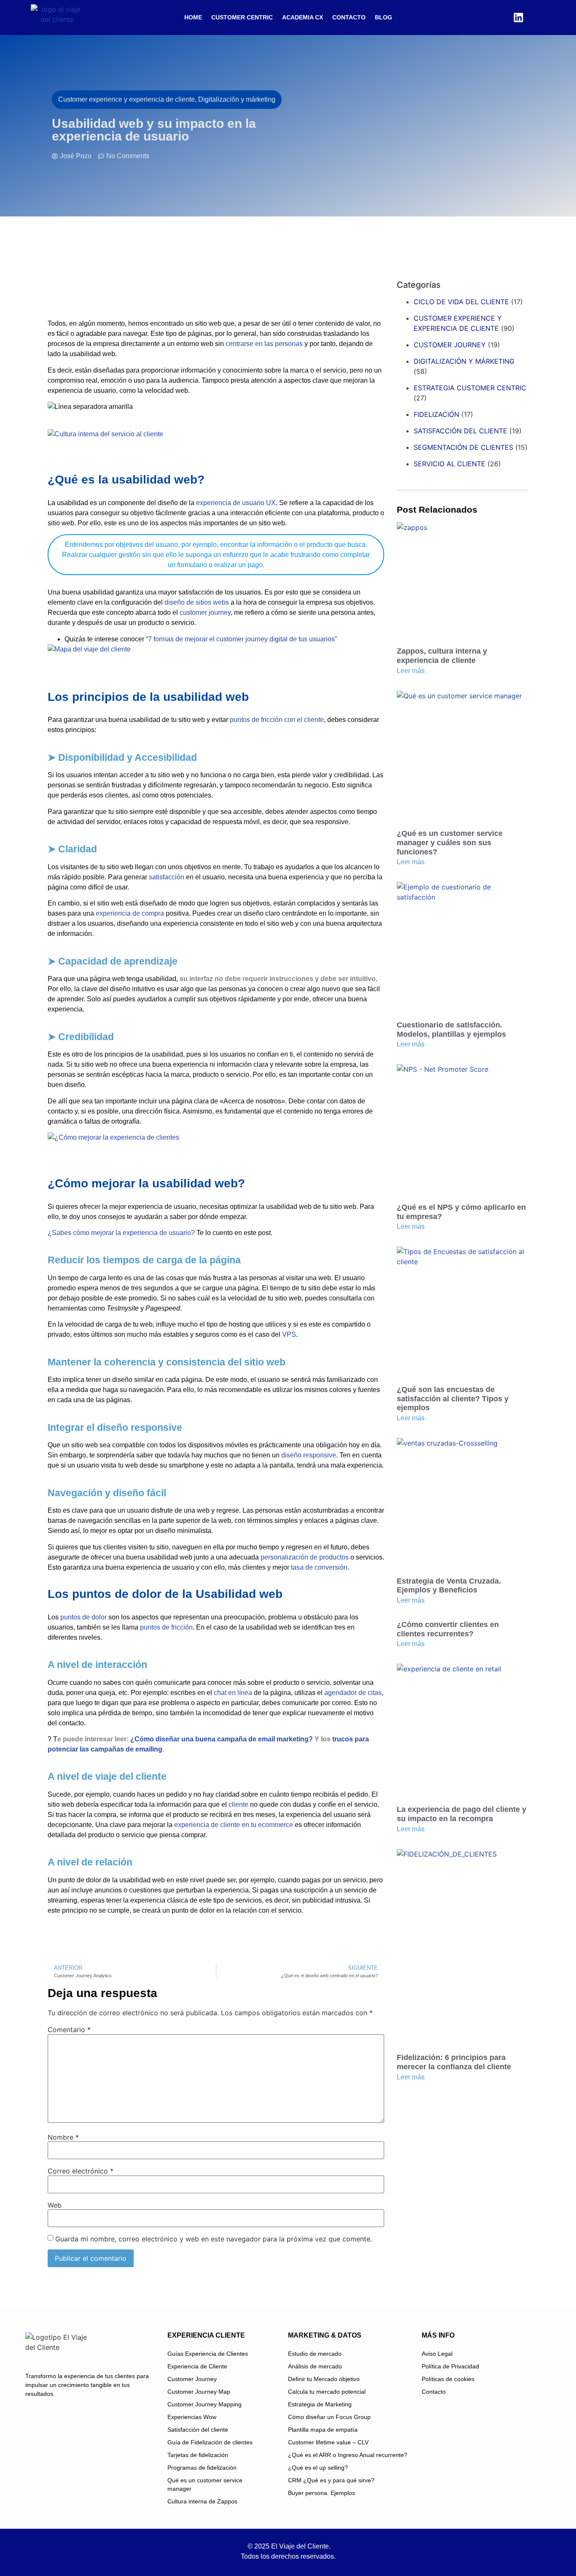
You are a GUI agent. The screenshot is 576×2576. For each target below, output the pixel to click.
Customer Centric (242, 17)
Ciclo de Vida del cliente (461, 302)
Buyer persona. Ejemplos (322, 2493)
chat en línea (233, 1693)
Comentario (69, 2030)
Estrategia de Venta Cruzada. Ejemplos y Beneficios (449, 1586)
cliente (238, 1804)
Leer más (411, 671)
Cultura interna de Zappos (202, 2501)
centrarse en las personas (264, 344)
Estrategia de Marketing (320, 2404)
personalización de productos (305, 1557)
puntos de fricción (166, 1627)
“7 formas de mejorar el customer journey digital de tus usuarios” (241, 639)
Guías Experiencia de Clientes (208, 2354)
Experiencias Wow (192, 2417)
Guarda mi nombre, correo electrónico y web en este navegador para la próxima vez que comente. (214, 2239)
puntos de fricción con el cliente (277, 720)
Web (55, 2205)
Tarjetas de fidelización (198, 2455)
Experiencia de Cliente (197, 2366)
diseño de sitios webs (197, 602)
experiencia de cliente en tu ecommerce (234, 1825)
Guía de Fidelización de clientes (210, 2442)
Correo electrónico (81, 2171)
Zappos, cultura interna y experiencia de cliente (442, 656)
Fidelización (436, 414)
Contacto (349, 17)
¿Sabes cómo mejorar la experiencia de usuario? (121, 1233)
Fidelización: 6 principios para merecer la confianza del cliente (454, 2062)
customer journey (205, 612)
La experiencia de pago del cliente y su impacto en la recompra (462, 1814)
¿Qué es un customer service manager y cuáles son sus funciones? (450, 842)
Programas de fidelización (202, 2468)
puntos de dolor (83, 1617)
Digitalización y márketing (464, 361)
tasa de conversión (319, 1567)
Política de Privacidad (450, 2366)
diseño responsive (309, 1455)
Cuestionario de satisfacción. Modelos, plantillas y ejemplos (451, 1030)
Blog (384, 17)
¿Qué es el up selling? (318, 2468)
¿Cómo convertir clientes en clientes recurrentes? (448, 1629)
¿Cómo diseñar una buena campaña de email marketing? (222, 1739)
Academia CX (303, 17)
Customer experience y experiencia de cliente (458, 323)
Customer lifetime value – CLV (328, 2442)
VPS (289, 1334)
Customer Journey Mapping (205, 2404)
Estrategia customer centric (470, 388)
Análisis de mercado (315, 2366)
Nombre (63, 2137)
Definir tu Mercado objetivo (324, 2379)
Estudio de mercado (315, 2354)
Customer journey (450, 345)
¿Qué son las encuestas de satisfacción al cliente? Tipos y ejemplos (453, 1399)
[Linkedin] (518, 17)
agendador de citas (353, 1693)
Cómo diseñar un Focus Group (329, 2417)
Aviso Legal (437, 2354)
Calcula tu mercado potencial (327, 2392)
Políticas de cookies (448, 2379)
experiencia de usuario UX (236, 503)
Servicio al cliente (449, 464)
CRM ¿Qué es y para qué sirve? (331, 2480)
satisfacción (166, 877)
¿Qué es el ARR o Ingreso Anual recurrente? (348, 2455)
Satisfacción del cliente (460, 431)
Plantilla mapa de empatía (323, 2430)
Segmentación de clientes (463, 447)
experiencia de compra (130, 913)
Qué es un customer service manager (205, 2484)
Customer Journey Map (199, 2392)
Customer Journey (192, 2379)
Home (193, 17)
